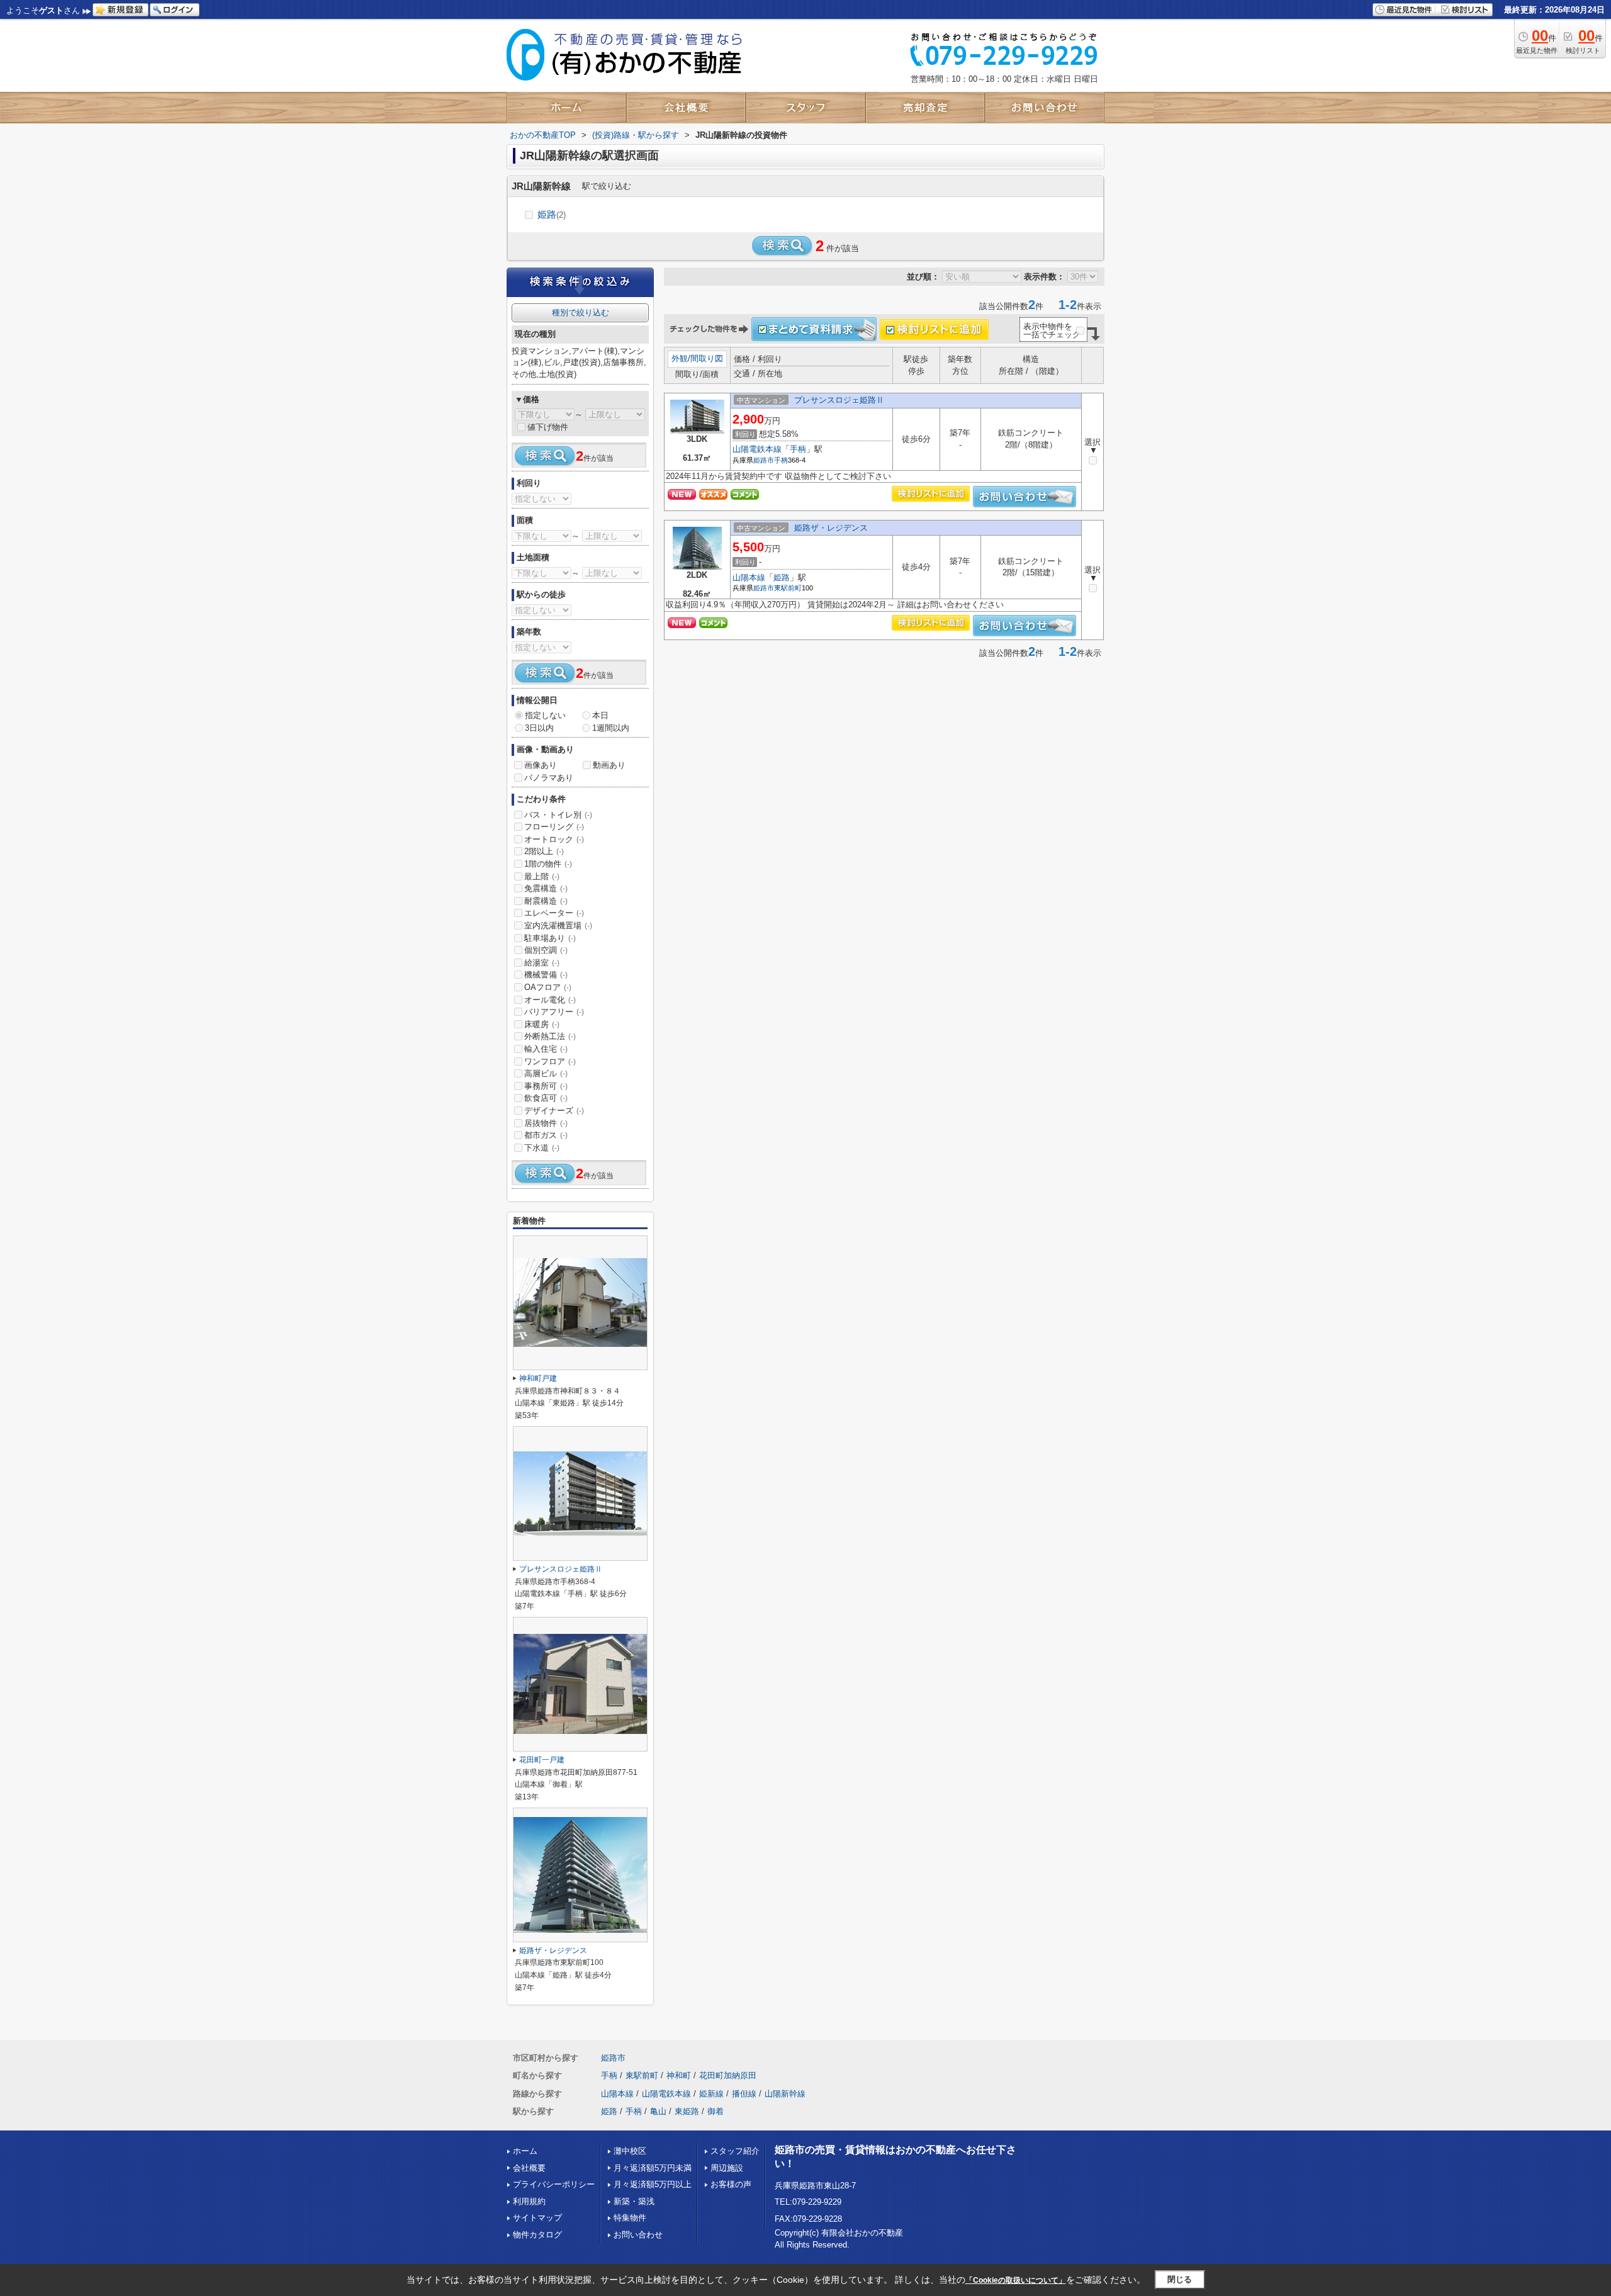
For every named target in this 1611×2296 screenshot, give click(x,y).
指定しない (545, 715)
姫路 (552, 214)
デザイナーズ (554, 1111)
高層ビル (546, 1073)
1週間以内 (611, 728)
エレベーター (554, 913)
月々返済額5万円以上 (653, 2184)
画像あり (541, 765)
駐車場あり (550, 938)
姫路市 (764, 460)
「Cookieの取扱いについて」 (1016, 2280)
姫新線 (711, 2094)
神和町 (679, 2075)
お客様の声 (731, 2184)
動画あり (609, 765)
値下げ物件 (548, 427)
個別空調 (546, 950)
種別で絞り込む (581, 312)
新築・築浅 (634, 2201)
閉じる (1180, 2279)
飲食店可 (546, 1098)
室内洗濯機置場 (558, 926)
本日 (600, 715)
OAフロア (548, 987)
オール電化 (550, 1000)
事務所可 (546, 1086)
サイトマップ (537, 2218)
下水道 (542, 1148)
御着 (716, 2111)
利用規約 (529, 2201)
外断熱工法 (550, 1036)
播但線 (744, 2094)
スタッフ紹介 (735, 2151)
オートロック (554, 839)
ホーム (525, 2151)
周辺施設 (727, 2168)
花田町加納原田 (728, 2075)
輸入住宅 (546, 1049)
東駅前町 (788, 588)
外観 (680, 358)
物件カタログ (537, 2235)
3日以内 (539, 728)
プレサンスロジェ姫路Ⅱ (839, 400)
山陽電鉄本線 (757, 449)
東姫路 (687, 2111)
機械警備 (546, 975)
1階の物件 (548, 864)
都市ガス (546, 1135)
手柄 (798, 449)
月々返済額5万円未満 (653, 2168)
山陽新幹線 (785, 2094)
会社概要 (529, 2168)
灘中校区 (630, 2151)
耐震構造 (546, 901)
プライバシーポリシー (554, 2184)
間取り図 (707, 358)
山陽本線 (749, 577)
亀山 (658, 2111)
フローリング (554, 827)
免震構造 (546, 888)
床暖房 (542, 1024)
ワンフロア (550, 1061)
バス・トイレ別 (558, 815)
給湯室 (542, 963)
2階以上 (544, 851)
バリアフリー (554, 1012)
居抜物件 (546, 1123)
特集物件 (630, 2218)
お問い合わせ (638, 2235)
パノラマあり (549, 778)
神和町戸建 (538, 1378)
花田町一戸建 (542, 1760)
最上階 (542, 876)
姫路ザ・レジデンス (831, 528)
